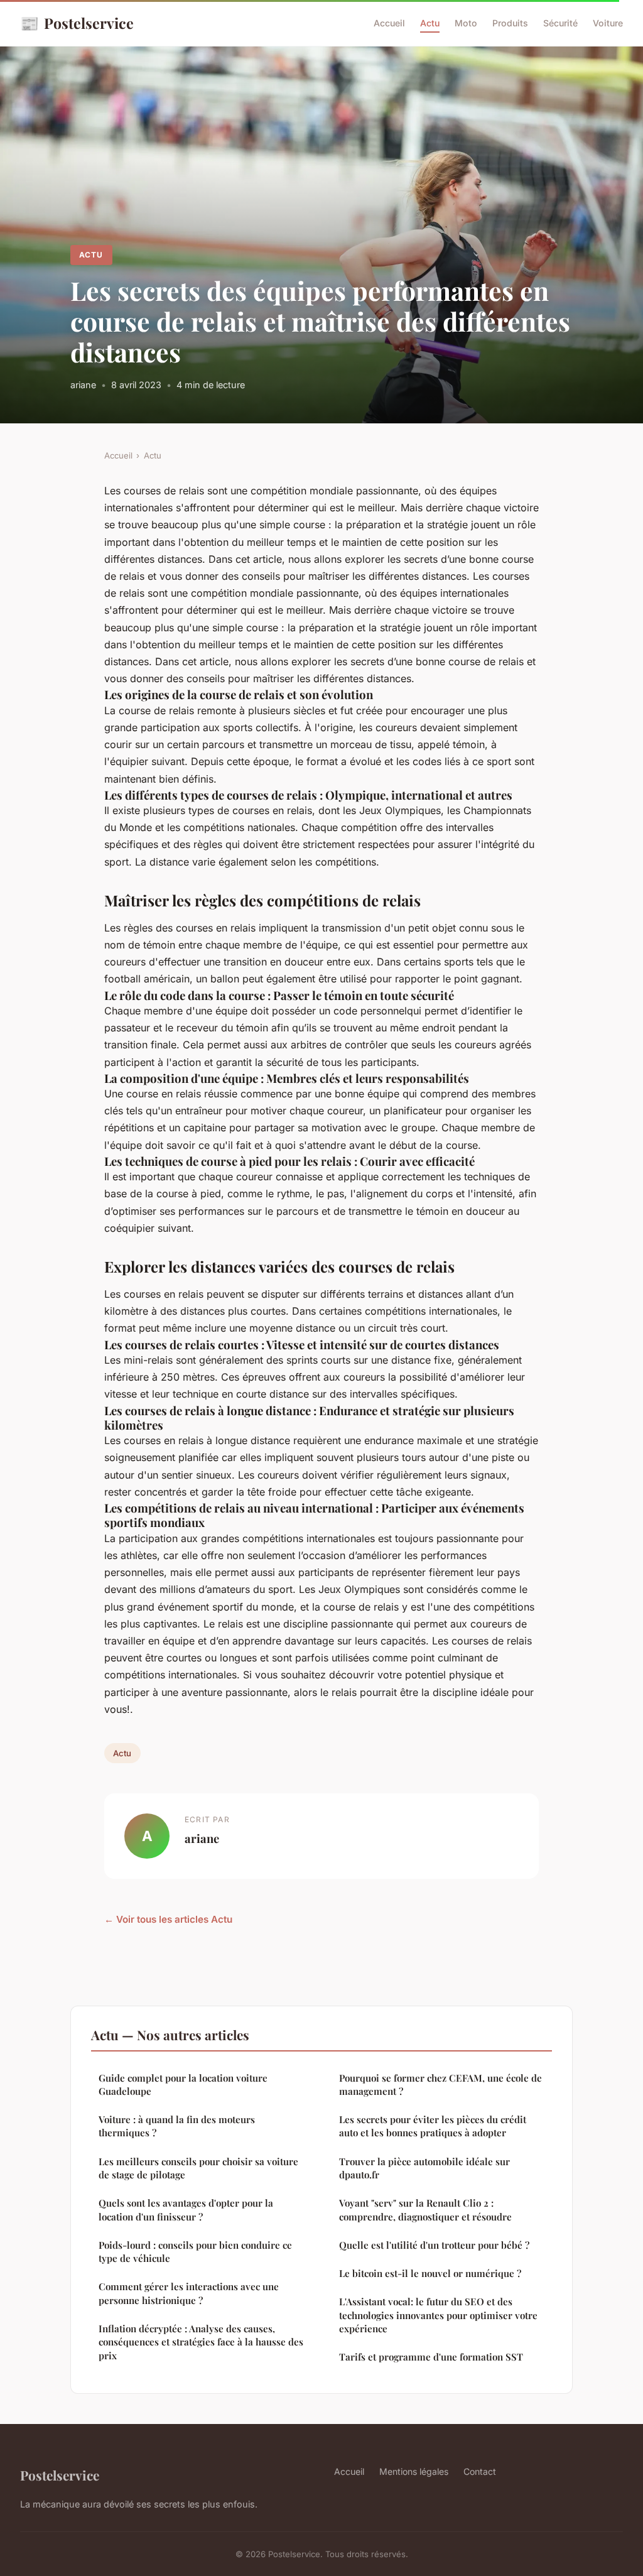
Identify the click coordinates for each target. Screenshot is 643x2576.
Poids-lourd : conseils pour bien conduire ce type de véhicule (195, 2252)
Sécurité (560, 23)
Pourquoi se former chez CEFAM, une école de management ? (440, 2084)
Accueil (389, 23)
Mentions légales (414, 2471)
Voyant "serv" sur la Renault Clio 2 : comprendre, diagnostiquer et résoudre (425, 2209)
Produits (510, 23)
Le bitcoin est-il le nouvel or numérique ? (430, 2273)
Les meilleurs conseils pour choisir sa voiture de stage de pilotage (198, 2168)
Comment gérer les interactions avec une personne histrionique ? (189, 2293)
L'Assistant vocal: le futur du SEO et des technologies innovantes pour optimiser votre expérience (438, 2315)
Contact (480, 2471)
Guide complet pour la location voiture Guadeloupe (183, 2084)
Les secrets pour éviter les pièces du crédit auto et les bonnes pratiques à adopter (433, 2126)
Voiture (608, 23)
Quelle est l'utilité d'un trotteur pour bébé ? (434, 2245)
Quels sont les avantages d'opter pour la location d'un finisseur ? (186, 2209)
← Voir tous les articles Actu (168, 1919)
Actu (430, 23)
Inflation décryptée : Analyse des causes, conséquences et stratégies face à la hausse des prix (201, 2342)
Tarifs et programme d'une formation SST (431, 2357)
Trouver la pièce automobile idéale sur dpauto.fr (424, 2168)
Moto (466, 23)
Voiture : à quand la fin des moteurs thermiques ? (177, 2126)
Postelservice (77, 23)
